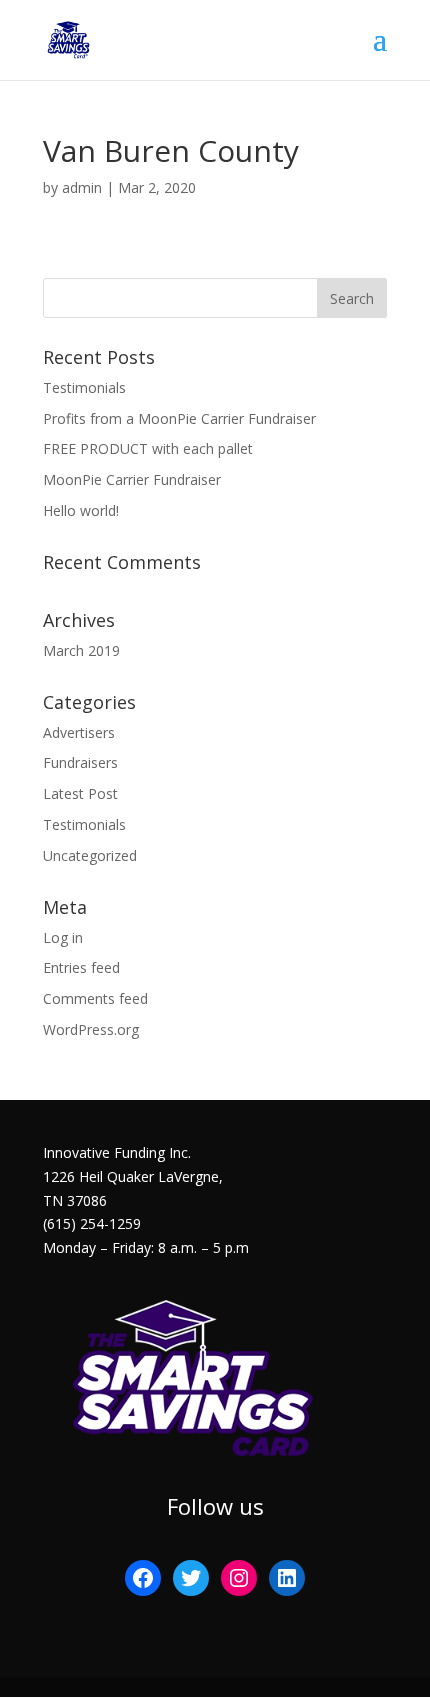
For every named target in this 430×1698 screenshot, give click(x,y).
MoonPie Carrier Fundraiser (132, 479)
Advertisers (79, 732)
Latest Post (80, 793)
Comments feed (95, 998)
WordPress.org (91, 1029)
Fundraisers (80, 762)
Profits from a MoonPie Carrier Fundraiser (179, 418)
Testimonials (84, 387)
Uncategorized (90, 855)
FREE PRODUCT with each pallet (148, 448)
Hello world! (81, 510)
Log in (63, 937)
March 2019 (81, 650)
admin (82, 187)
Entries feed (81, 967)
